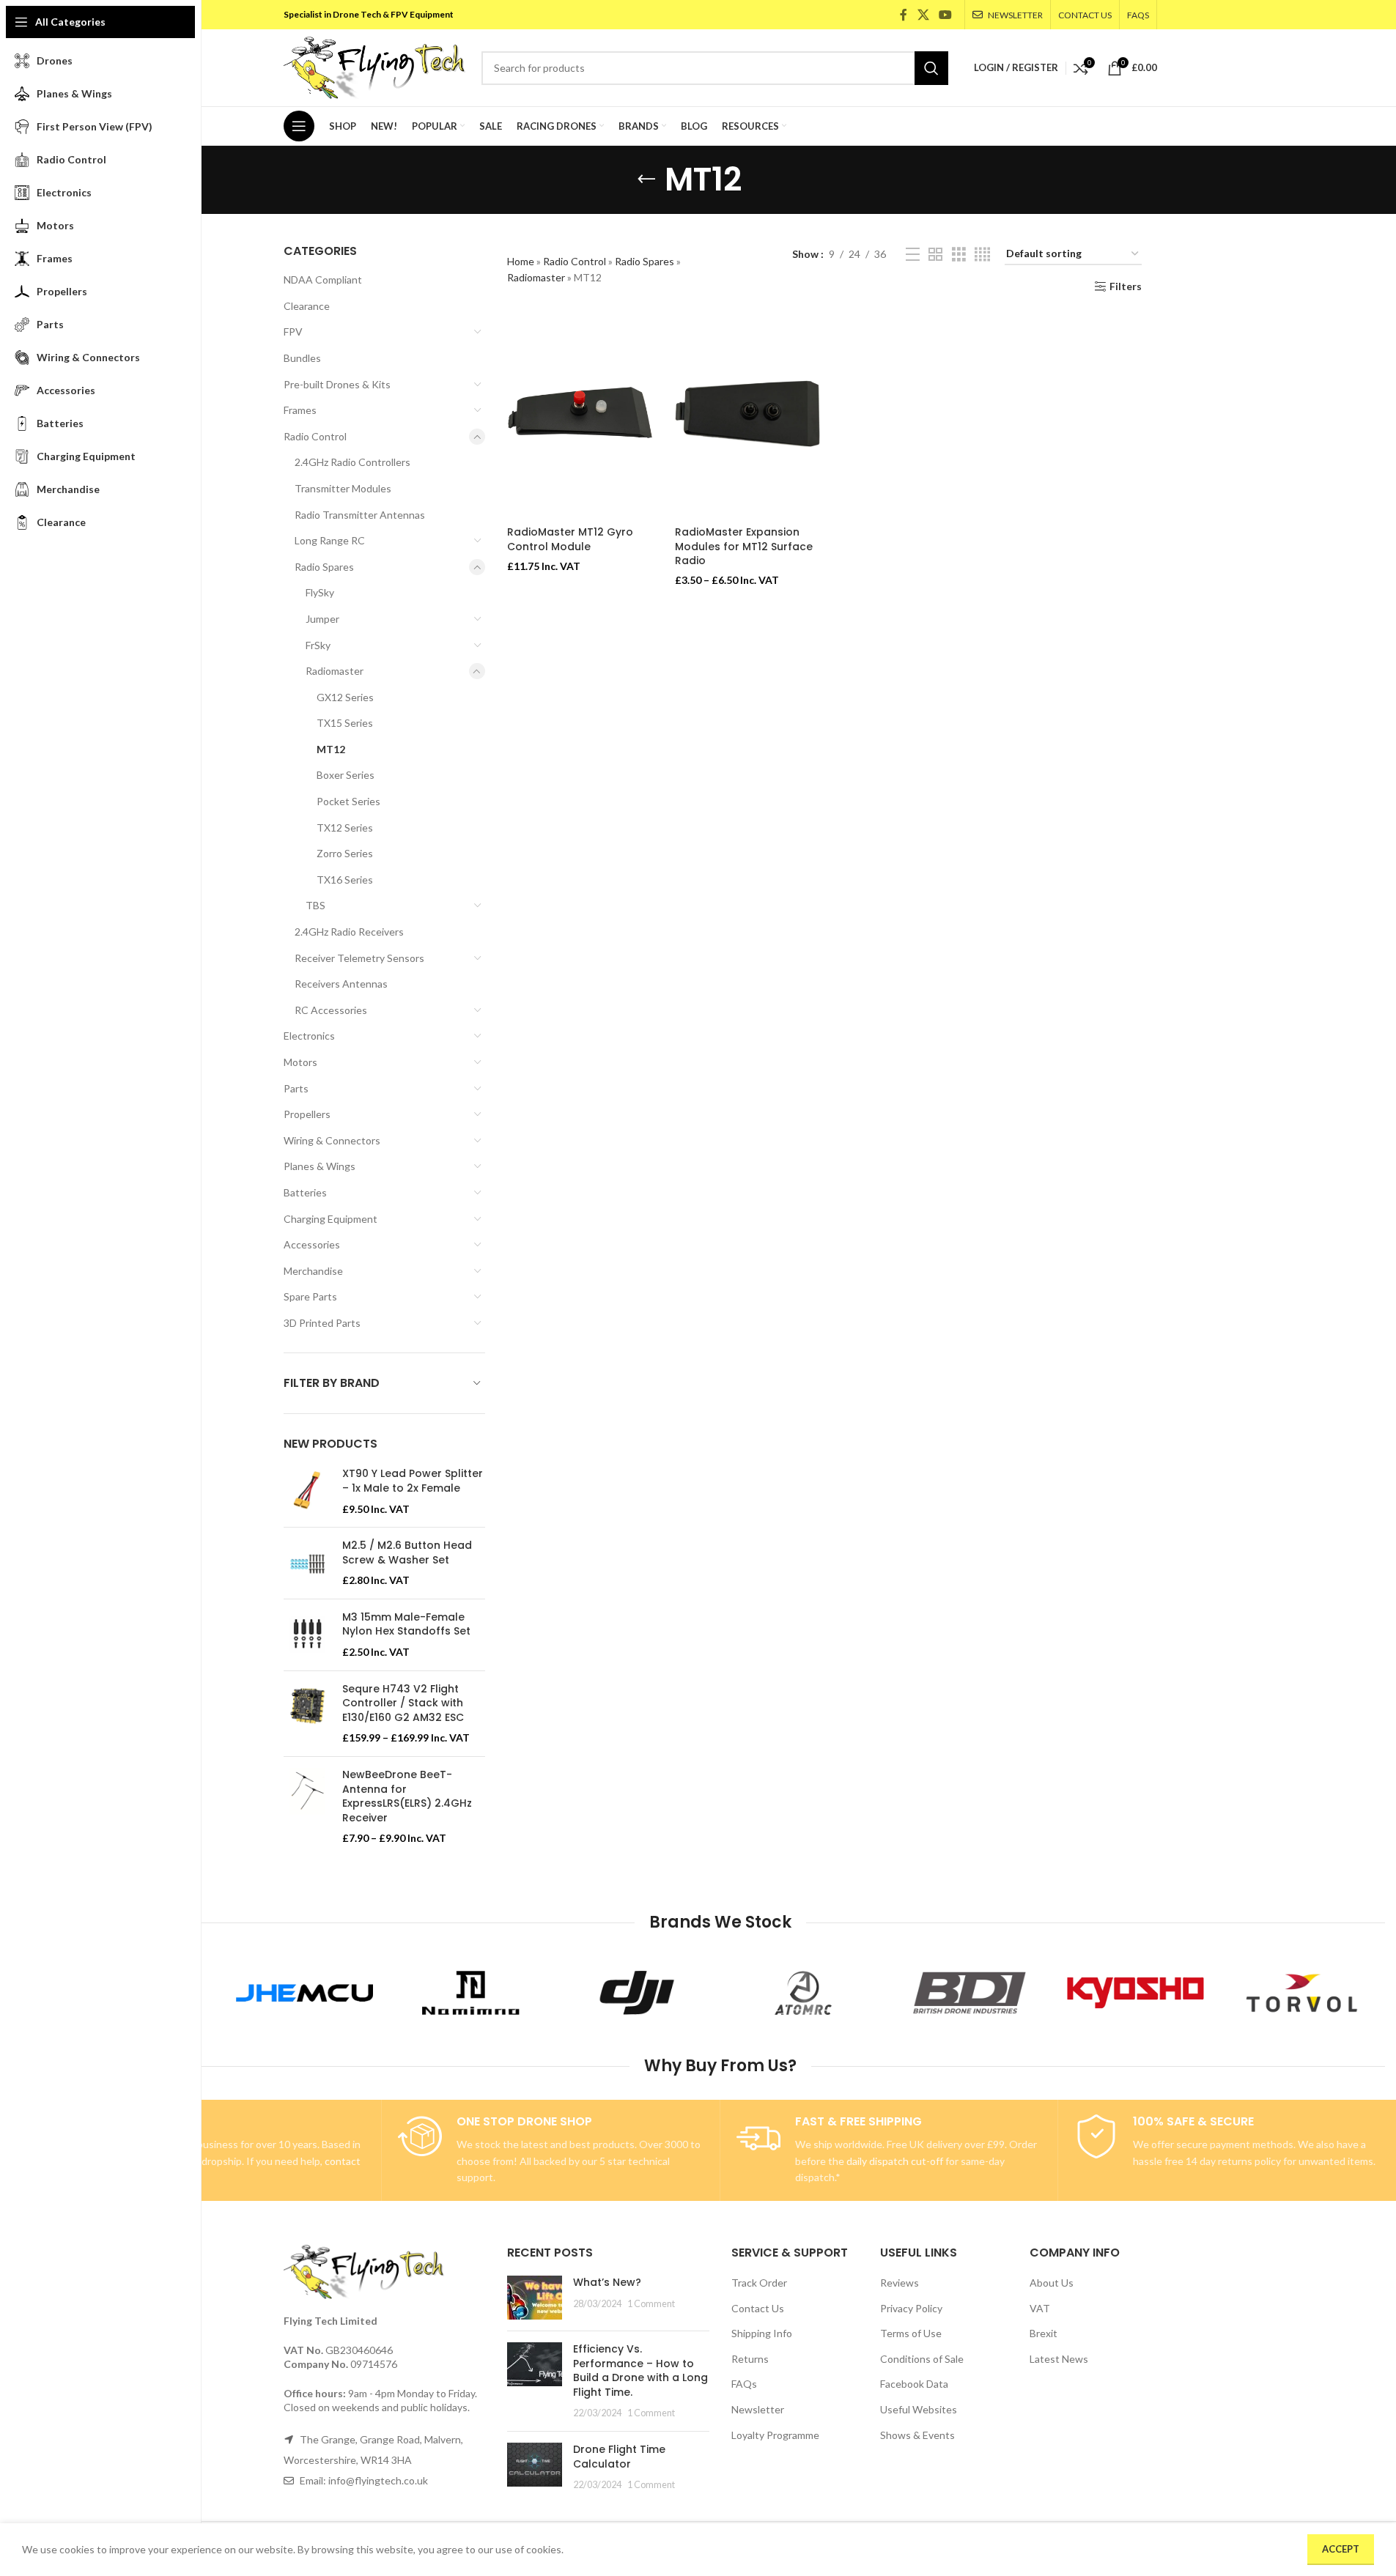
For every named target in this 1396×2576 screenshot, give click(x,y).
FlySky (320, 592)
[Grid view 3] (959, 255)
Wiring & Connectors (332, 1140)
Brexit (1044, 2333)
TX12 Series (345, 828)
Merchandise (313, 1271)
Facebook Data (914, 2384)
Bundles (302, 358)
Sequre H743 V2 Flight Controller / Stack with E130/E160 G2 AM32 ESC (403, 1703)
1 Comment (651, 2304)
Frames (300, 410)
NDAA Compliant (323, 280)
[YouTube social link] (945, 15)
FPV (293, 332)
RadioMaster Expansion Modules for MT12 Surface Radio (744, 546)
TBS (315, 905)
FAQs (744, 2384)
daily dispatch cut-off (895, 2161)
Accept (1341, 2549)
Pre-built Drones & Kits (337, 384)
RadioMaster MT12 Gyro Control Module (570, 539)
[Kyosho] (1135, 1993)
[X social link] (923, 15)
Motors (300, 1062)
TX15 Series (345, 723)
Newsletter (758, 2409)
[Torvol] (1302, 1993)
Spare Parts (310, 1296)
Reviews (900, 2283)
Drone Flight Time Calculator (619, 2457)
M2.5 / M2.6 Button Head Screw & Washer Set (407, 1553)
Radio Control (315, 436)
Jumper (322, 619)
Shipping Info (762, 2333)
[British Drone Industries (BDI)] (969, 1993)
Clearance (307, 306)
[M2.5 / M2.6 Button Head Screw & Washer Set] (307, 1563)
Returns (750, 2359)
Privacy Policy (911, 2308)
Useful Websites (919, 2409)
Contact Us (758, 2308)
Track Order (759, 2283)
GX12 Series (345, 697)
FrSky (318, 645)
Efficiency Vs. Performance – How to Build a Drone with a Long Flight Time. (640, 2370)
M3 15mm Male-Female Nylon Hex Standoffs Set (406, 1625)
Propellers (307, 1114)
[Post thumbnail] (535, 2298)
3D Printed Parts (322, 1323)
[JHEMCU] (304, 1993)
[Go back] (646, 179)
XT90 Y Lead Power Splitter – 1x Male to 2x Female (413, 1481)
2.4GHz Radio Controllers (352, 462)
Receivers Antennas (341, 984)
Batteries (305, 1192)
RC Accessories (331, 1010)
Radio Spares (324, 567)
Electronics (309, 1036)
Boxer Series (346, 775)
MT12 (331, 749)
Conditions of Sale (922, 2359)
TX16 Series (345, 880)
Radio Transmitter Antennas (360, 515)
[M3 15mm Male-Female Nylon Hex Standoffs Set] (307, 1635)
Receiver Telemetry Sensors (359, 958)
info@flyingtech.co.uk (378, 2480)
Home (521, 261)
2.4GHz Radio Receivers (349, 932)
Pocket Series (348, 801)
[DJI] (637, 1993)
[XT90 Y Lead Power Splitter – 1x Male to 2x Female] (307, 1491)
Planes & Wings (320, 1166)
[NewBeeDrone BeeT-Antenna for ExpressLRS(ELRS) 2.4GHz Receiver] (307, 1807)
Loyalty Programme (775, 2435)
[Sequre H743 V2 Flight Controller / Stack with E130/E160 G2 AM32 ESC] (307, 1714)
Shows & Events (917, 2435)
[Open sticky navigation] (299, 126)
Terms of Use (911, 2333)
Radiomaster (335, 671)
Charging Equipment (330, 1219)
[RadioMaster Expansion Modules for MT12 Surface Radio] (748, 418)
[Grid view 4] (982, 255)
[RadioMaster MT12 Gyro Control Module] (580, 418)
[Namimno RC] (471, 1993)
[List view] (913, 255)
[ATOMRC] (804, 1993)
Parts (296, 1088)
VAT (1040, 2308)
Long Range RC (330, 540)
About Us (1052, 2283)
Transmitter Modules (343, 488)
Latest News (1059, 2359)
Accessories (312, 1244)
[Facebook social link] (904, 15)
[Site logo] (375, 66)
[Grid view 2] (935, 255)
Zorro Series (345, 853)
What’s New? (607, 2282)
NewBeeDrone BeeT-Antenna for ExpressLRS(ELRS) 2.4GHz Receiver (407, 1796)
